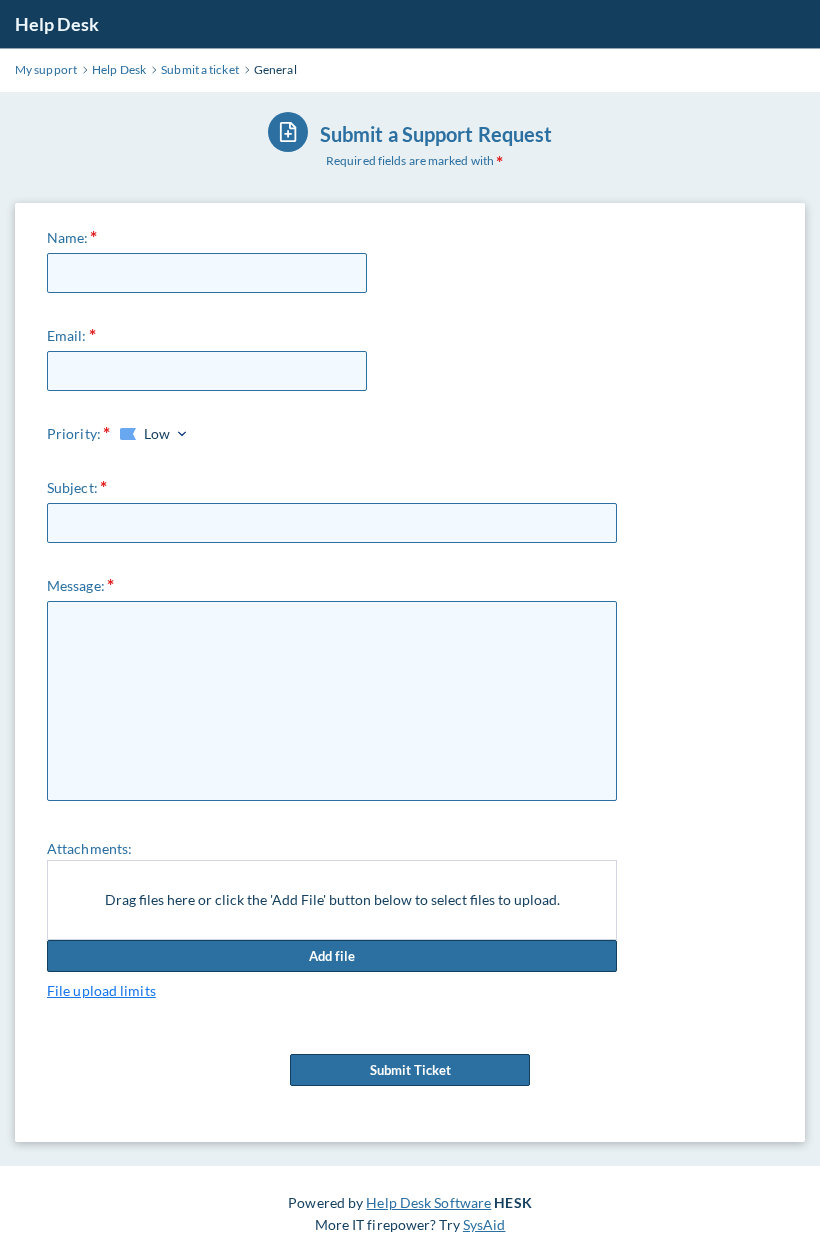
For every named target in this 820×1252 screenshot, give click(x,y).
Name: (68, 237)
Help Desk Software (428, 1202)
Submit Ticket (410, 1070)
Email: (67, 335)
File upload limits (101, 990)
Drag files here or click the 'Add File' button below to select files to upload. (332, 899)
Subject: (72, 487)
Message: (76, 585)
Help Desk (57, 24)
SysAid (484, 1224)
